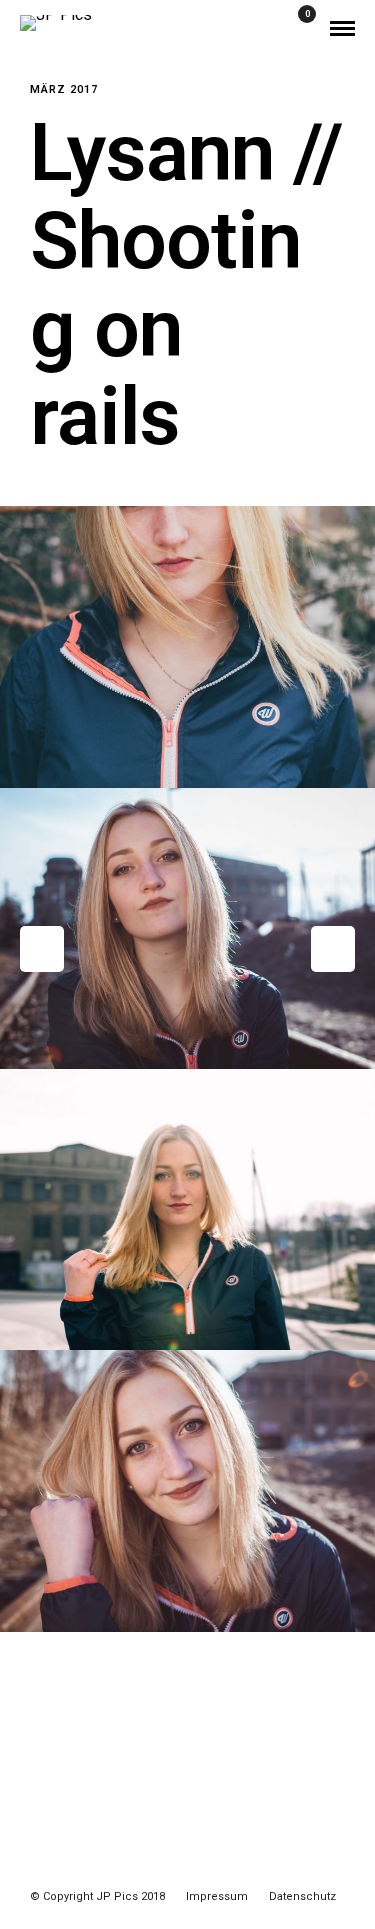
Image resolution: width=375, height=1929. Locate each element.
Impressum (217, 1896)
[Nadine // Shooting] (42, 949)
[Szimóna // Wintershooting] (333, 949)
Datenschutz (302, 1896)
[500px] (227, 1866)
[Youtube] (175, 1866)
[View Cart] (299, 27)
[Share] (271, 28)
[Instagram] (201, 1866)
